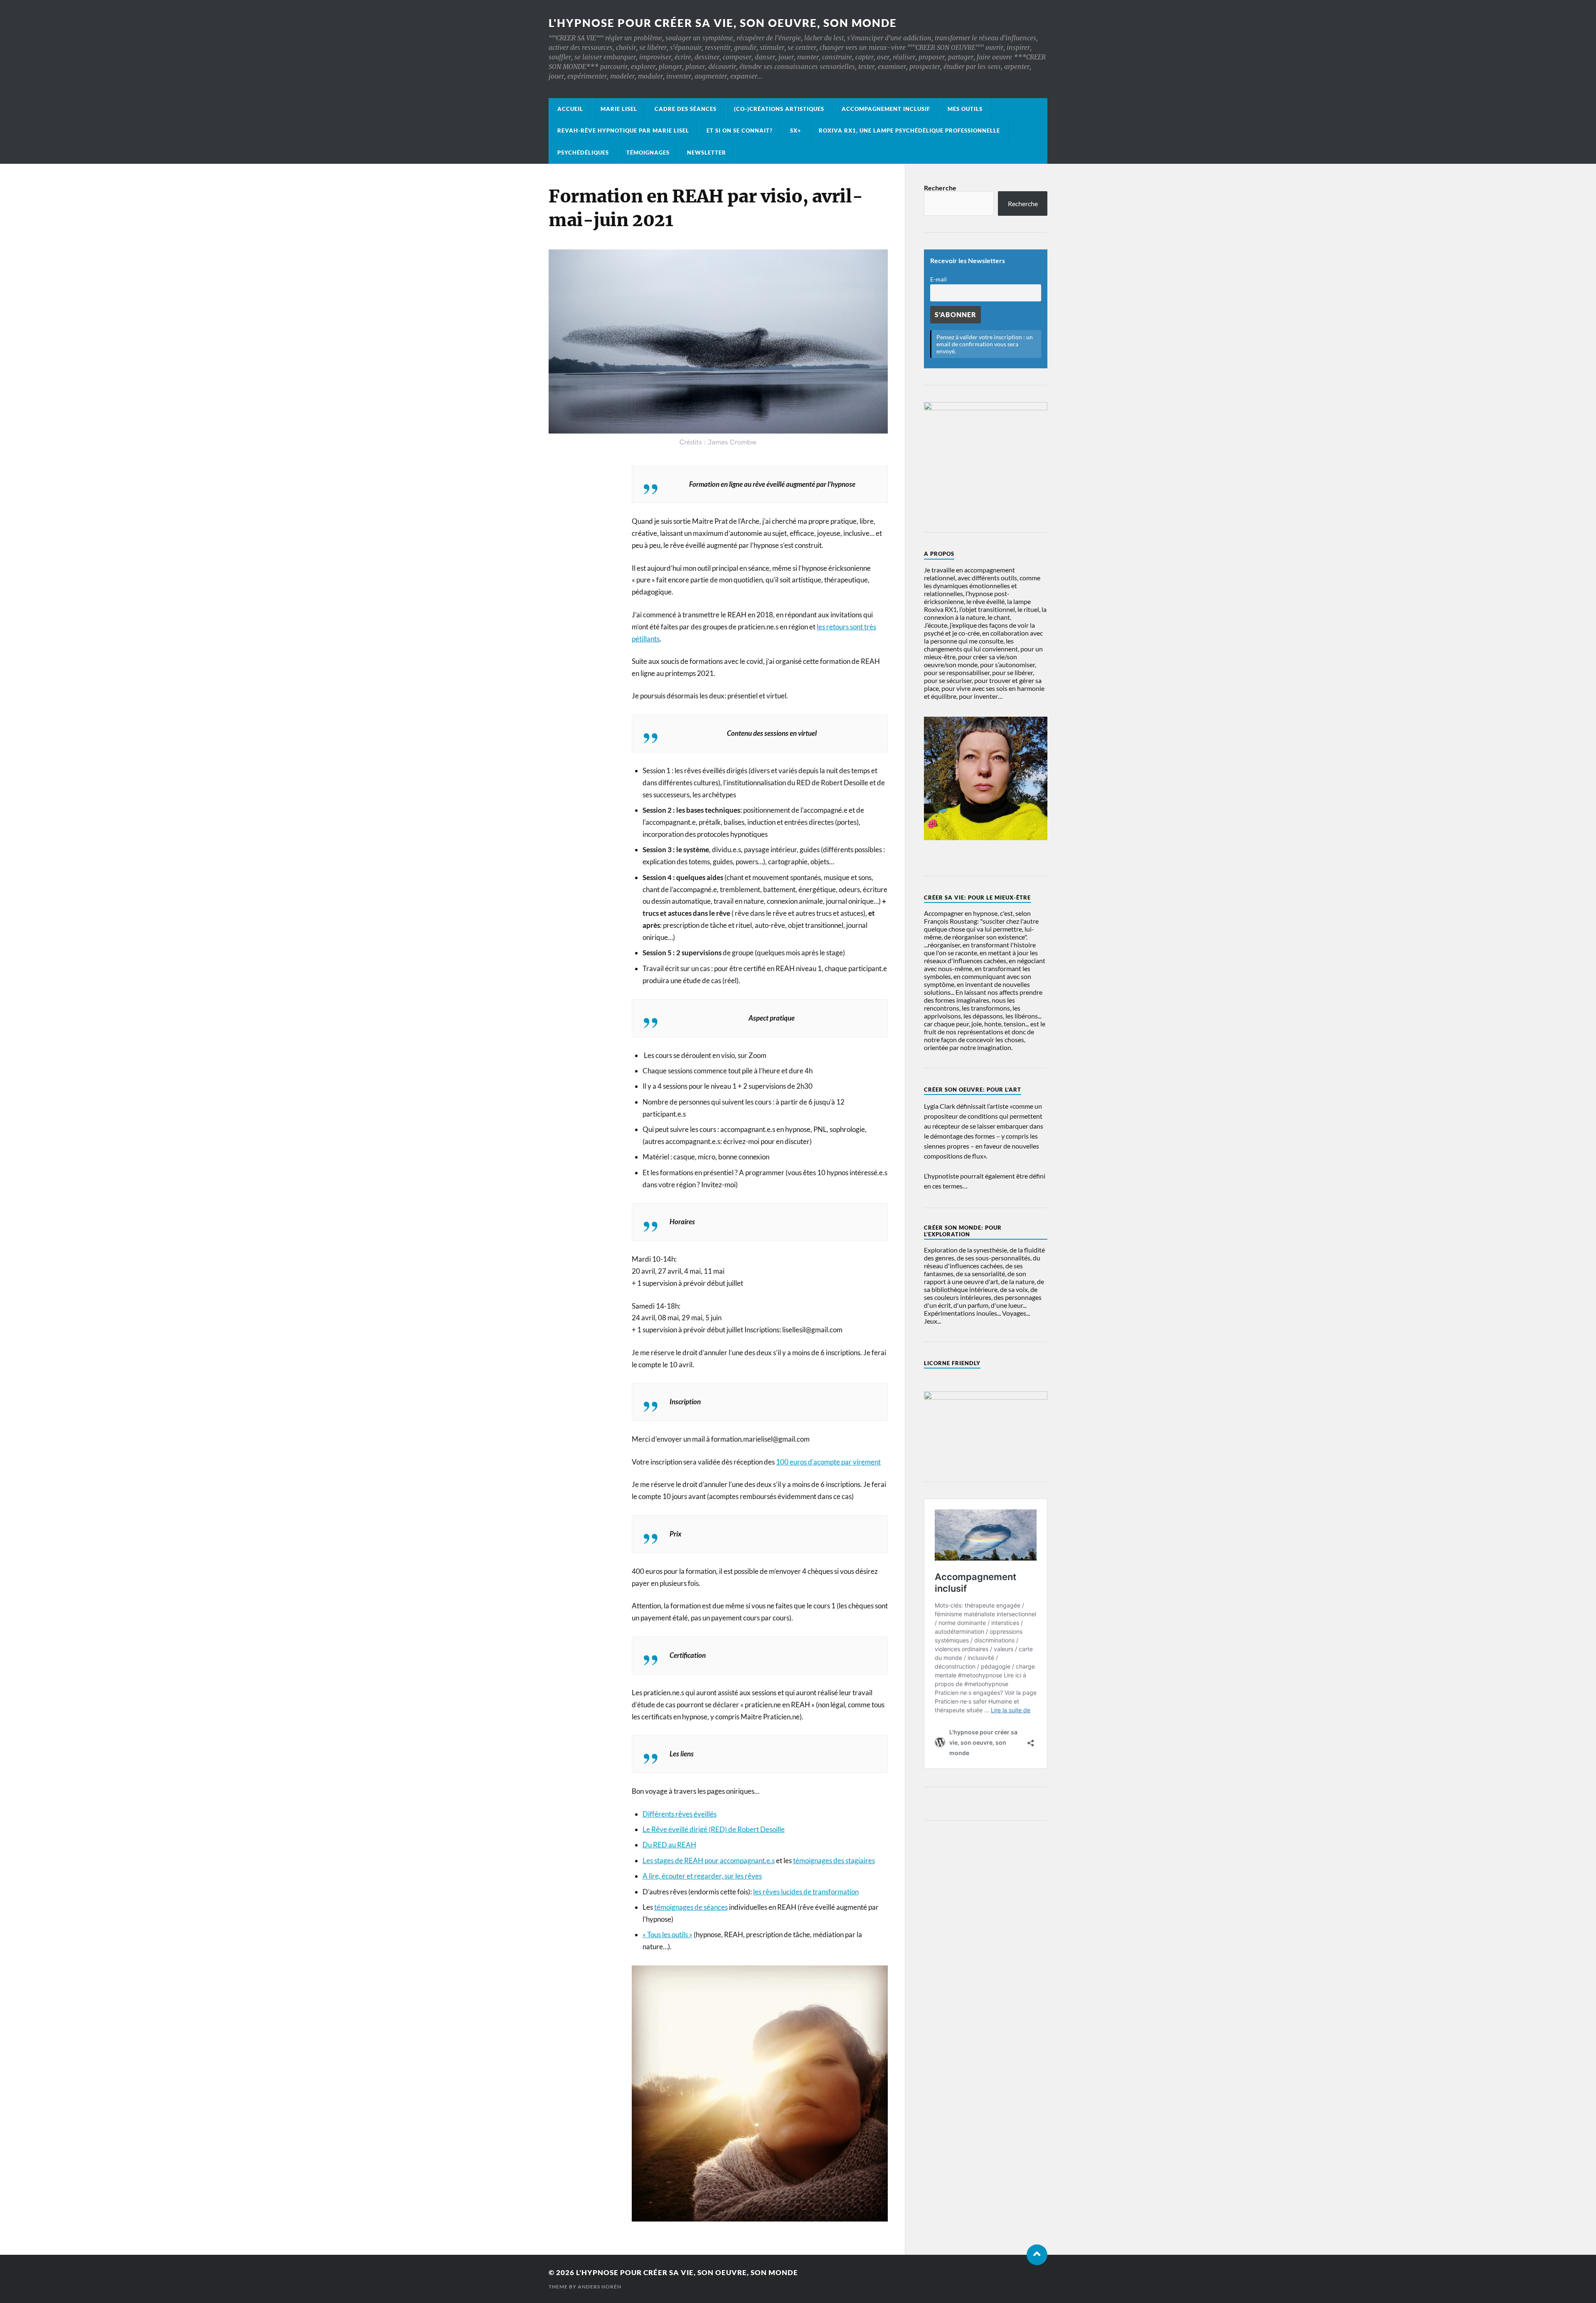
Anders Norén (600, 2287)
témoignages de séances (691, 1907)
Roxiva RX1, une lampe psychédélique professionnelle (909, 131)
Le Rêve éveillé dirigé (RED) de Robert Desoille (714, 1829)
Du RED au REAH (669, 1845)
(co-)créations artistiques (779, 109)
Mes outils (965, 109)
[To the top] (1037, 2255)
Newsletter (707, 153)
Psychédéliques (583, 153)
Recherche (940, 188)
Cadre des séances (686, 109)
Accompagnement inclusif (886, 109)
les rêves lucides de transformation (806, 1892)
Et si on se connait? (740, 131)
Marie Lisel (619, 109)
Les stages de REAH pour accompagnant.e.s (709, 1860)
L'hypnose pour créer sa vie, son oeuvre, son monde (723, 23)
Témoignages (648, 153)
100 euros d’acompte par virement (828, 1462)
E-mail (938, 279)
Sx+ (796, 131)
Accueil (570, 109)
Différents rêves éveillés (680, 1814)
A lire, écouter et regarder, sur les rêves (702, 1876)
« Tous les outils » (667, 1934)
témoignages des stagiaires (834, 1860)
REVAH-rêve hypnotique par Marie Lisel (623, 131)
